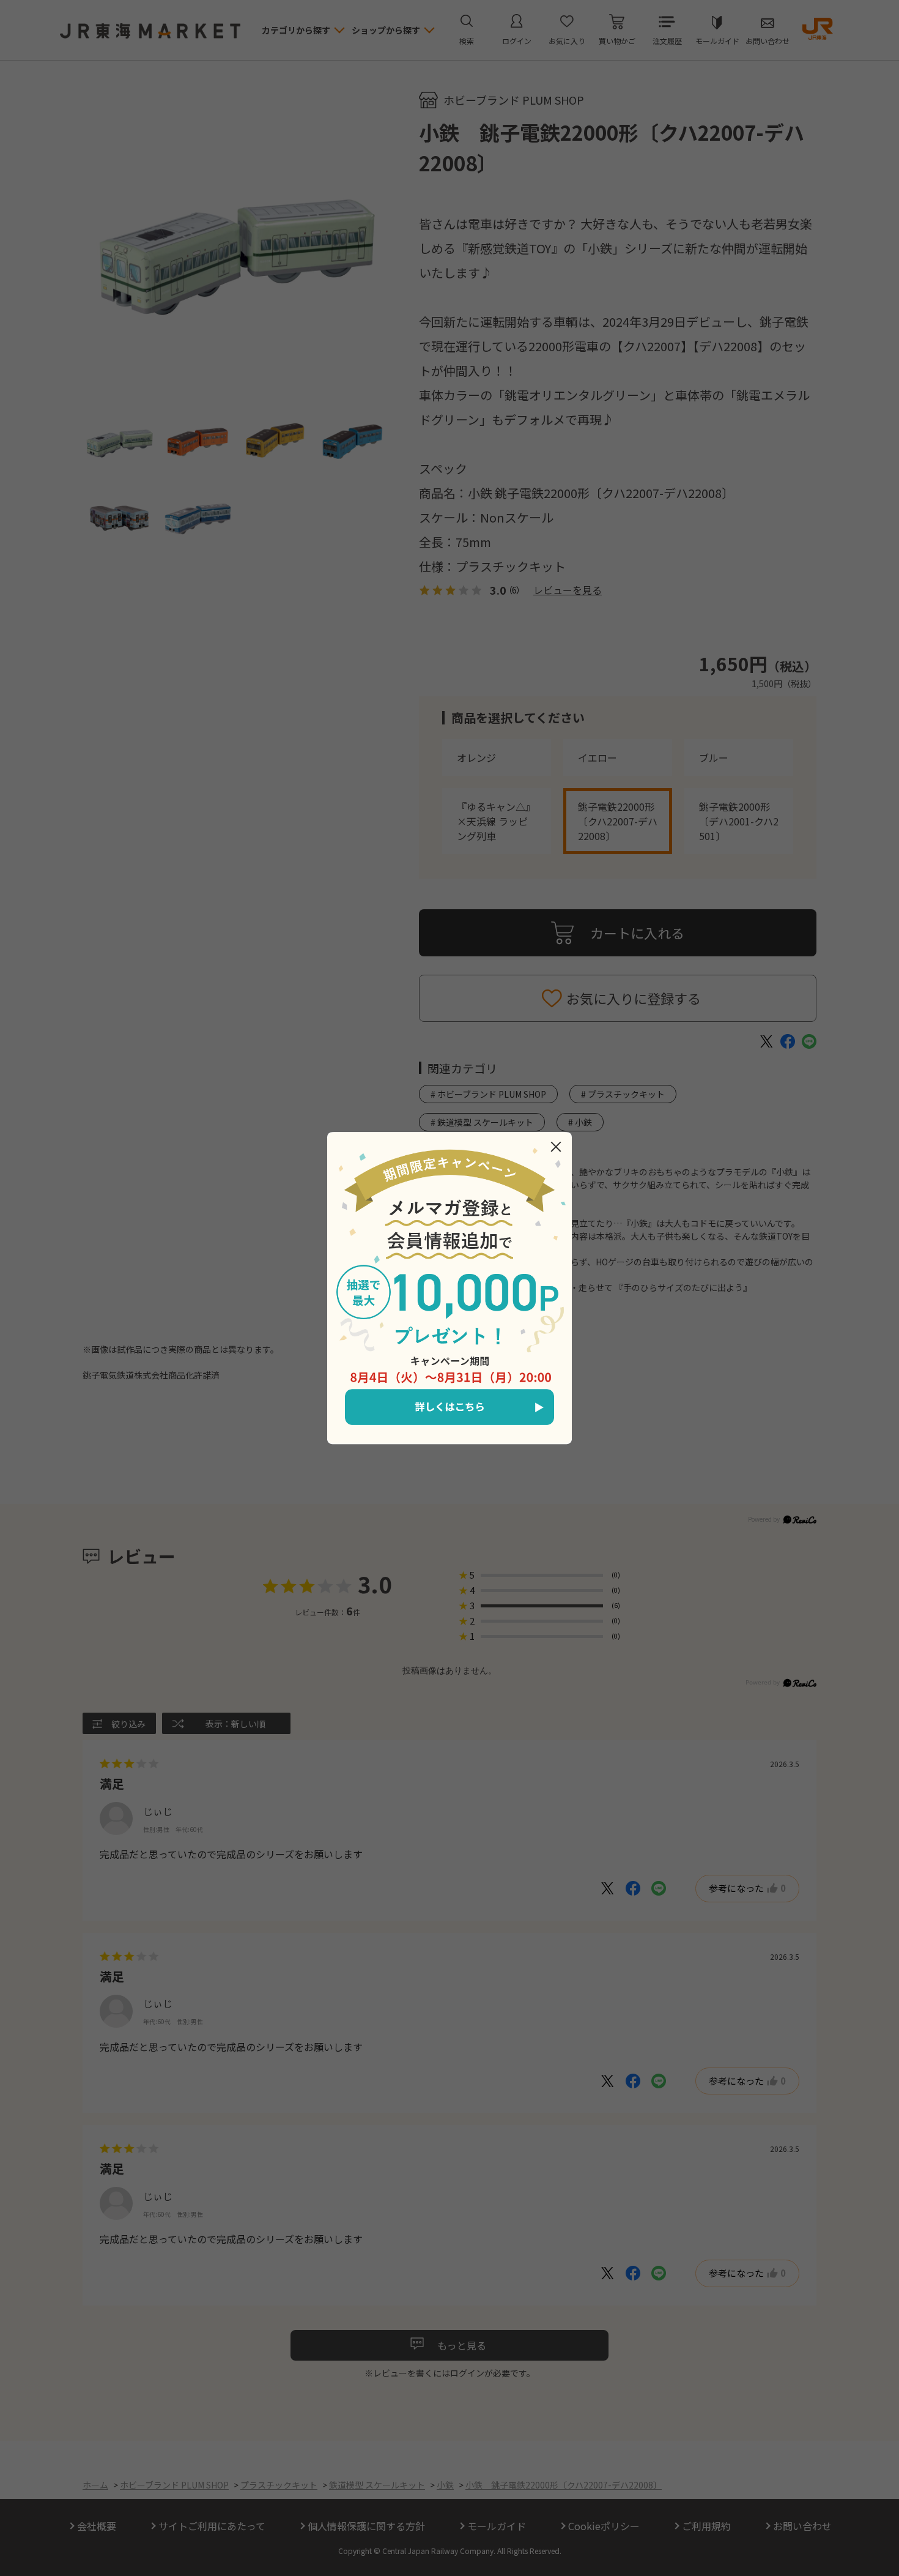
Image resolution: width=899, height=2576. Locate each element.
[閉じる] (556, 1147)
